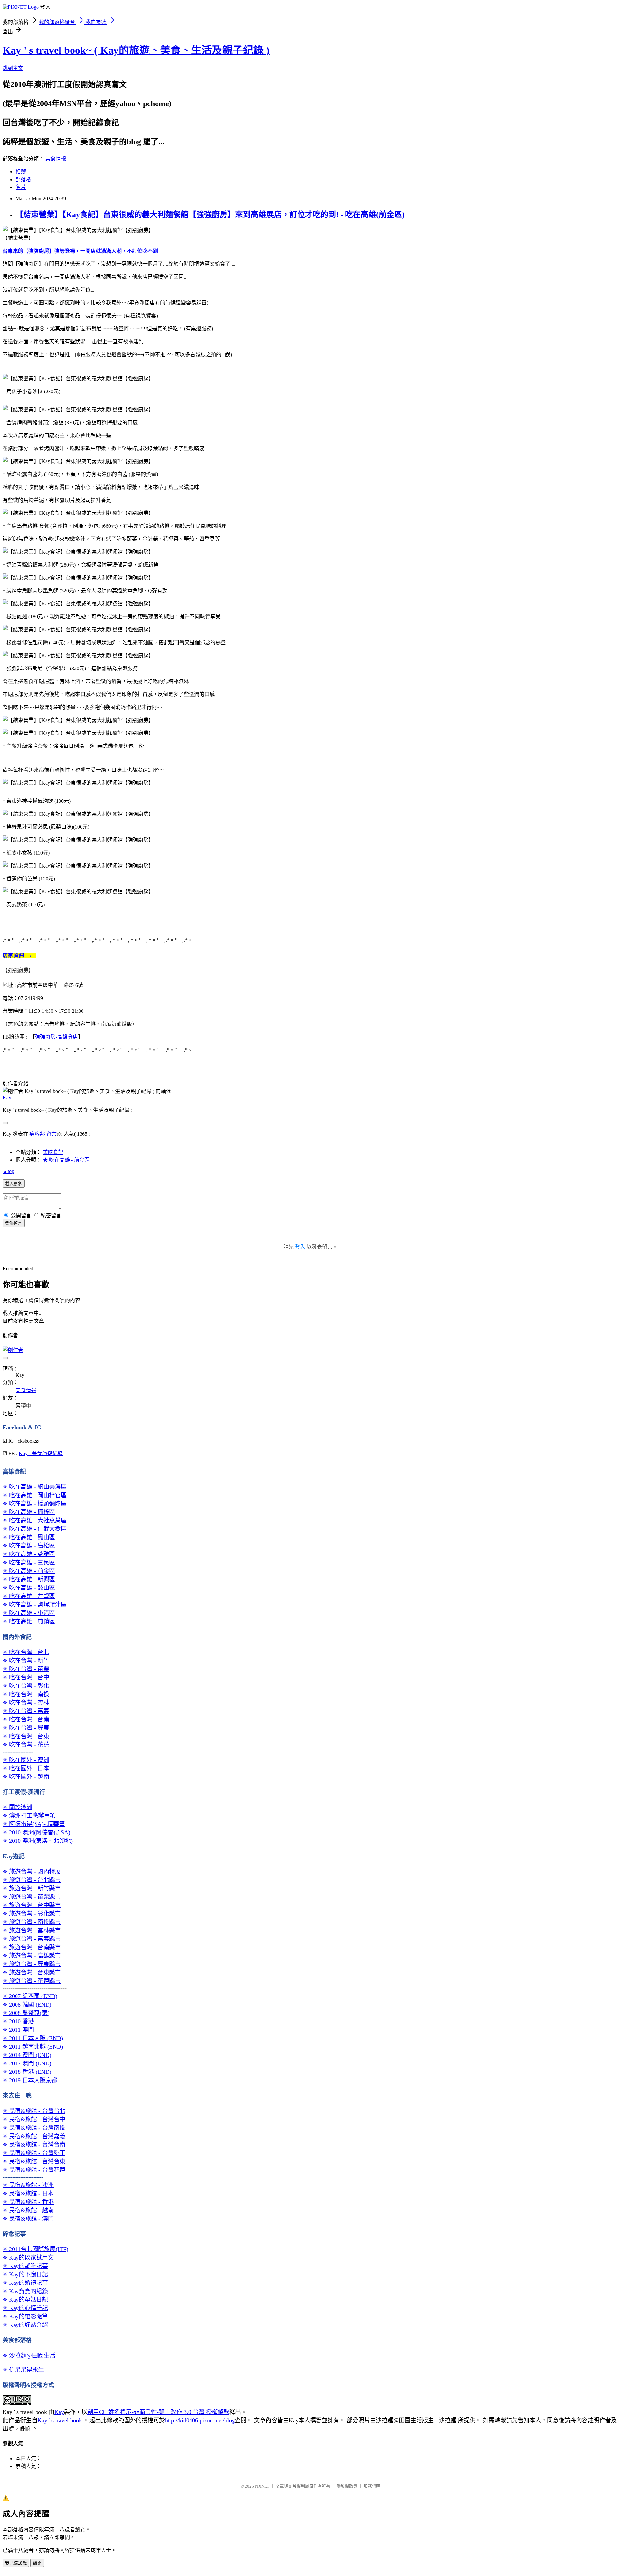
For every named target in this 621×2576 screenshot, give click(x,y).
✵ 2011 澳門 (18, 2030)
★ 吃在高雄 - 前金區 (66, 1160)
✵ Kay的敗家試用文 (28, 2258)
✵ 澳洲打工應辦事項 (29, 1816)
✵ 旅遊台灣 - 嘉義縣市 (32, 1939)
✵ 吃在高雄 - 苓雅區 (29, 1554)
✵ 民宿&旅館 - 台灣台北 (34, 2111)
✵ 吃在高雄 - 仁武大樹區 (35, 1529)
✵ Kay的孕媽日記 (25, 2300)
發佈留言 (14, 1223)
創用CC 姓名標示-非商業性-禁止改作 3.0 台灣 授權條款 (158, 2412)
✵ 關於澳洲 (17, 1807)
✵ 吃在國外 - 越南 (26, 1777)
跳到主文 (13, 68)
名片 (21, 187)
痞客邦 (37, 1134)
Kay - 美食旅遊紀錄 (41, 1453)
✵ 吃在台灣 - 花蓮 (26, 1745)
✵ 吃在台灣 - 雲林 (26, 1703)
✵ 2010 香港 (18, 2021)
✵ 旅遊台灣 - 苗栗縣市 (32, 1897)
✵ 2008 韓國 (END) (27, 2005)
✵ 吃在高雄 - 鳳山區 (29, 1537)
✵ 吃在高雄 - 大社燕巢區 (35, 1520)
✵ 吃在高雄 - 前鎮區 (29, 1621)
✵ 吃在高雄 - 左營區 (29, 1596)
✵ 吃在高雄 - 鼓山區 (29, 1588)
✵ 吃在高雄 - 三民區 (29, 1563)
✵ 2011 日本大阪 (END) (33, 2038)
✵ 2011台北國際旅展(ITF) (35, 2249)
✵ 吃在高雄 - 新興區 (29, 1579)
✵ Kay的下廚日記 (25, 2274)
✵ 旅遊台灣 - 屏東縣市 (32, 1964)
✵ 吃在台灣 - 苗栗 (26, 1669)
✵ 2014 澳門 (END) (27, 2055)
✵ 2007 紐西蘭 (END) (30, 1996)
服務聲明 (372, 2486)
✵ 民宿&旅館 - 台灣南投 (34, 2128)
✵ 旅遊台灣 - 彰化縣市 (32, 1914)
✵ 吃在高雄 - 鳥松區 (29, 1546)
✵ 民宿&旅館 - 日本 (28, 2194)
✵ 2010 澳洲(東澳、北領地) (38, 1841)
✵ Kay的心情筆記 (25, 2308)
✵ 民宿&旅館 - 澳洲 (28, 2185)
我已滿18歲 (16, 2563)
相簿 (21, 172)
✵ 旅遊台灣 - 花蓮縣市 (32, 1981)
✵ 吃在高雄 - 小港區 (29, 1613)
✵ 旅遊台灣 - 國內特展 (32, 1872)
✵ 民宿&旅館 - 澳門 (28, 2219)
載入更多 (14, 1184)
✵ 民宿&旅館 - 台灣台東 (34, 2161)
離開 (37, 2563)
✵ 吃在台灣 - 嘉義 (26, 1711)
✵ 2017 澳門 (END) (27, 2063)
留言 (51, 1134)
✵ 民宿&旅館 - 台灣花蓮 (34, 2170)
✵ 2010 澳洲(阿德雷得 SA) (36, 1832)
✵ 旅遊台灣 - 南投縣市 (32, 1922)
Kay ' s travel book (60, 2420)
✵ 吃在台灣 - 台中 (26, 1677)
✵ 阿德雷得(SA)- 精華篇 (34, 1824)
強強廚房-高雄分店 (56, 1037)
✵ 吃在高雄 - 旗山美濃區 (35, 1487)
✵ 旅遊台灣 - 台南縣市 (32, 1947)
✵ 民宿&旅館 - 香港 (28, 2202)
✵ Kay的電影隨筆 (25, 2316)
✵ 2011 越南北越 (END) (33, 2047)
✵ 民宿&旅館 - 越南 (28, 2210)
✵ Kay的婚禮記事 (25, 2283)
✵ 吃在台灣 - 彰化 (26, 1686)
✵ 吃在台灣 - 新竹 (26, 1661)
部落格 (23, 179)
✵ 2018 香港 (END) (27, 2072)
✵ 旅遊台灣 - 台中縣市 (32, 1905)
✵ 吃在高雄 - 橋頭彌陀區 (35, 1504)
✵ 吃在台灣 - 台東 (26, 1736)
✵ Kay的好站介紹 (25, 2325)
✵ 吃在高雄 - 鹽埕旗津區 (35, 1605)
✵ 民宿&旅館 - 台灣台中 (34, 2119)
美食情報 (56, 159)
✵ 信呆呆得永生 (23, 2370)
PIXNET (262, 2486)
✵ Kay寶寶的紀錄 (25, 2291)
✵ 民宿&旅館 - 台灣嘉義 (34, 2136)
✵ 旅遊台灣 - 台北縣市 (32, 1880)
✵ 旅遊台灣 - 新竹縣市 (32, 1888)
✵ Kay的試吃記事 (25, 2266)
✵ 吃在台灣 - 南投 (26, 1694)
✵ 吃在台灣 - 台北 (26, 1652)
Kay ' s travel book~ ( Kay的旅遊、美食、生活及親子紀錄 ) (136, 50)
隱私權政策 (347, 2486)
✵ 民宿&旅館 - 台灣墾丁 (34, 2153)
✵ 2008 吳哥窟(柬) (26, 2013)
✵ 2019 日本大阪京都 (30, 2080)
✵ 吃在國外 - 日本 (26, 1768)
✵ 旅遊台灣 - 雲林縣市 (32, 1930)
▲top (8, 1171)
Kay (7, 1097)
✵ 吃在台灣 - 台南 (26, 1719)
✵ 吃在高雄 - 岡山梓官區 (35, 1495)
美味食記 (53, 1152)
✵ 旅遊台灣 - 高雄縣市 (32, 1956)
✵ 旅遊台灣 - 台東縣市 (32, 1973)
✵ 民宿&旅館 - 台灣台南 (34, 2145)
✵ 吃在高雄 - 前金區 (29, 1571)
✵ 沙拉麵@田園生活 (29, 2356)
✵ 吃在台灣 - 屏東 (26, 1728)
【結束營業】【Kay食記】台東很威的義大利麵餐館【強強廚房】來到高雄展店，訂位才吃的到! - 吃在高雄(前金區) (210, 215)
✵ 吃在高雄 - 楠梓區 (29, 1512)
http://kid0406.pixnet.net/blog (200, 2420)
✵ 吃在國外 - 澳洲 (26, 1760)
